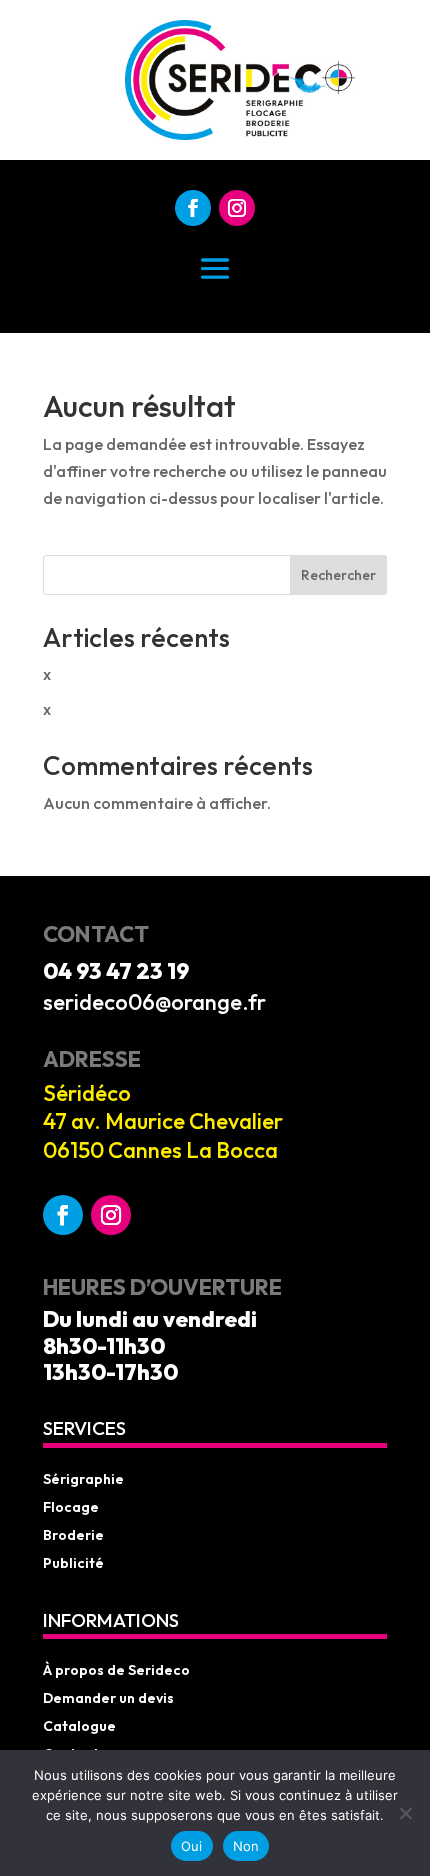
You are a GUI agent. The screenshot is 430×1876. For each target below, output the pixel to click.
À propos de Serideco (116, 1670)
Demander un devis (108, 1698)
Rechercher (338, 575)
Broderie (73, 1535)
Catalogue (79, 1726)
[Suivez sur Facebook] (193, 208)
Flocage (71, 1507)
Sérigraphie (83, 1479)
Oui (192, 1846)
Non (246, 1846)
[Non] (405, 1813)
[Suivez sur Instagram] (237, 208)
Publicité (73, 1563)
